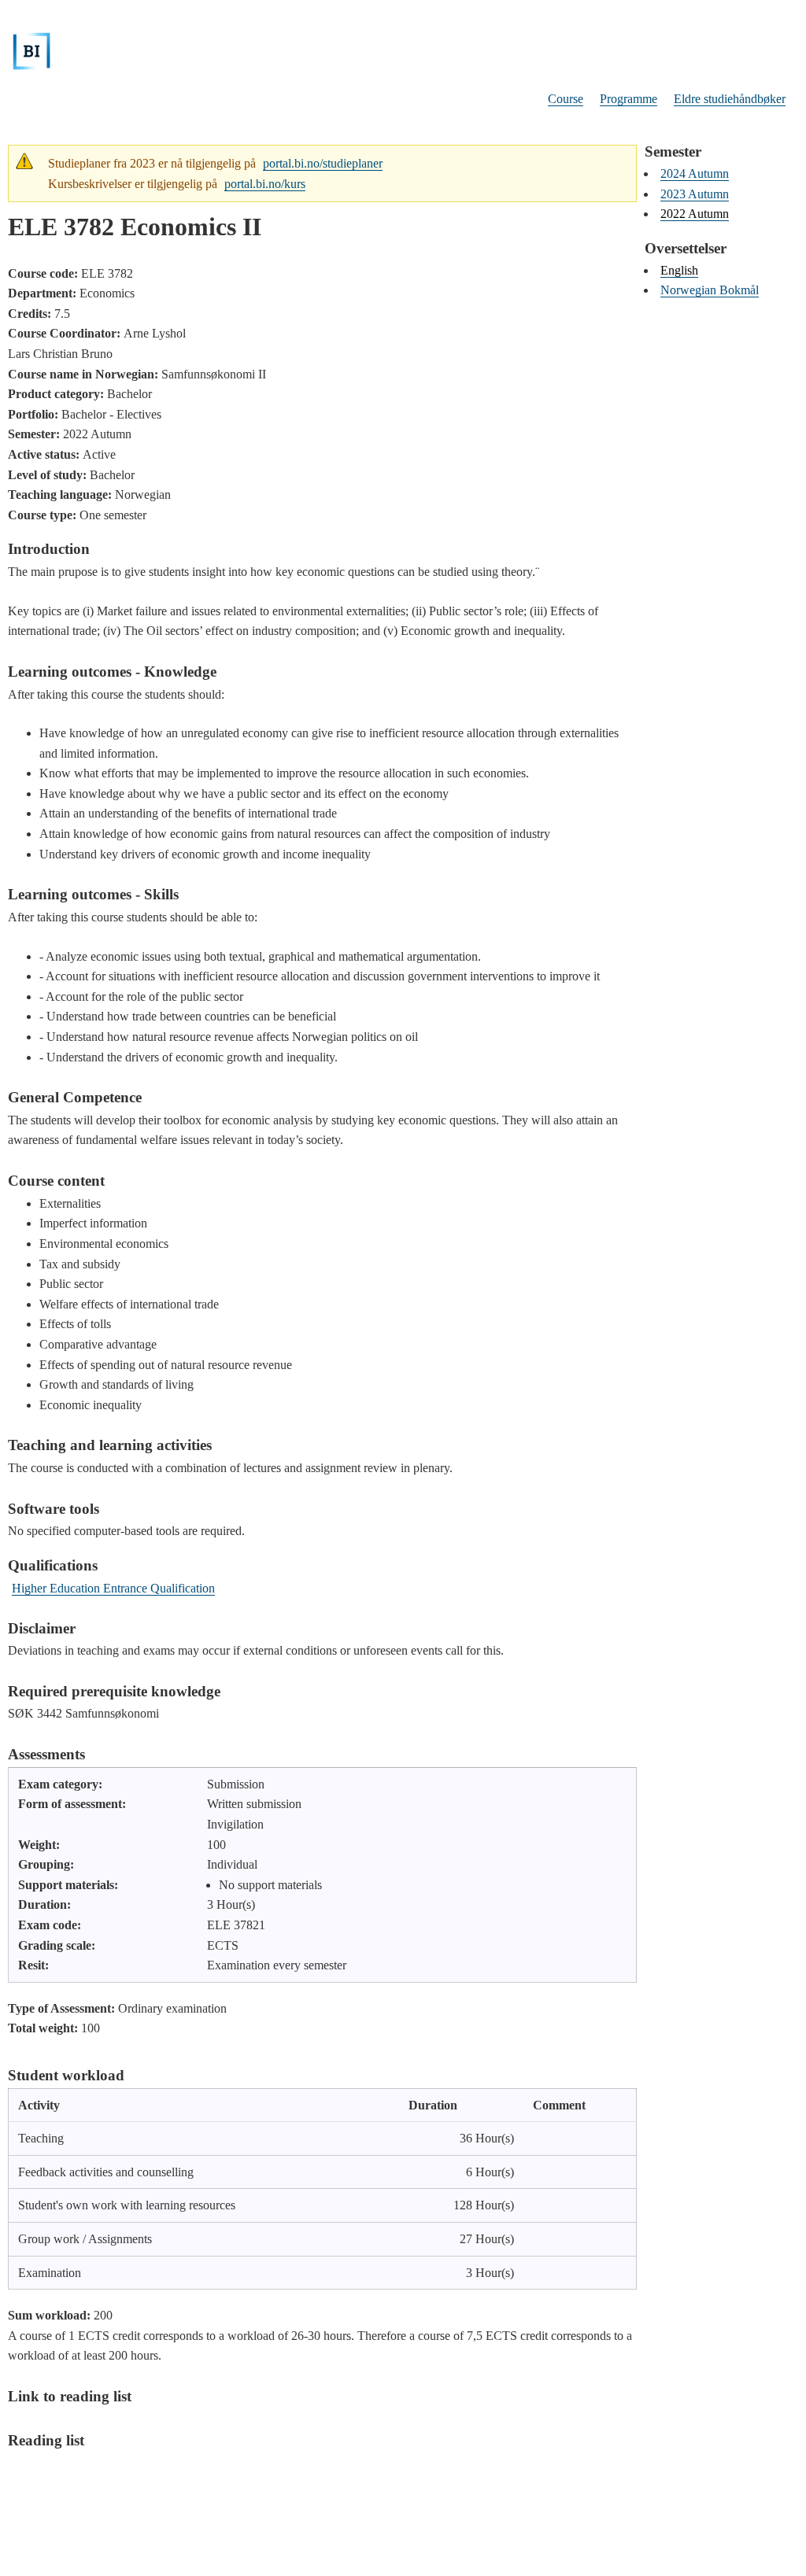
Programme (629, 99)
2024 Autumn (695, 173)
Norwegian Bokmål (710, 290)
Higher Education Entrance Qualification (113, 1588)
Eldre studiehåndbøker (730, 99)
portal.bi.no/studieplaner (323, 163)
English (679, 270)
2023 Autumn (695, 194)
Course (566, 99)
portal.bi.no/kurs (265, 184)
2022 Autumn (695, 214)
